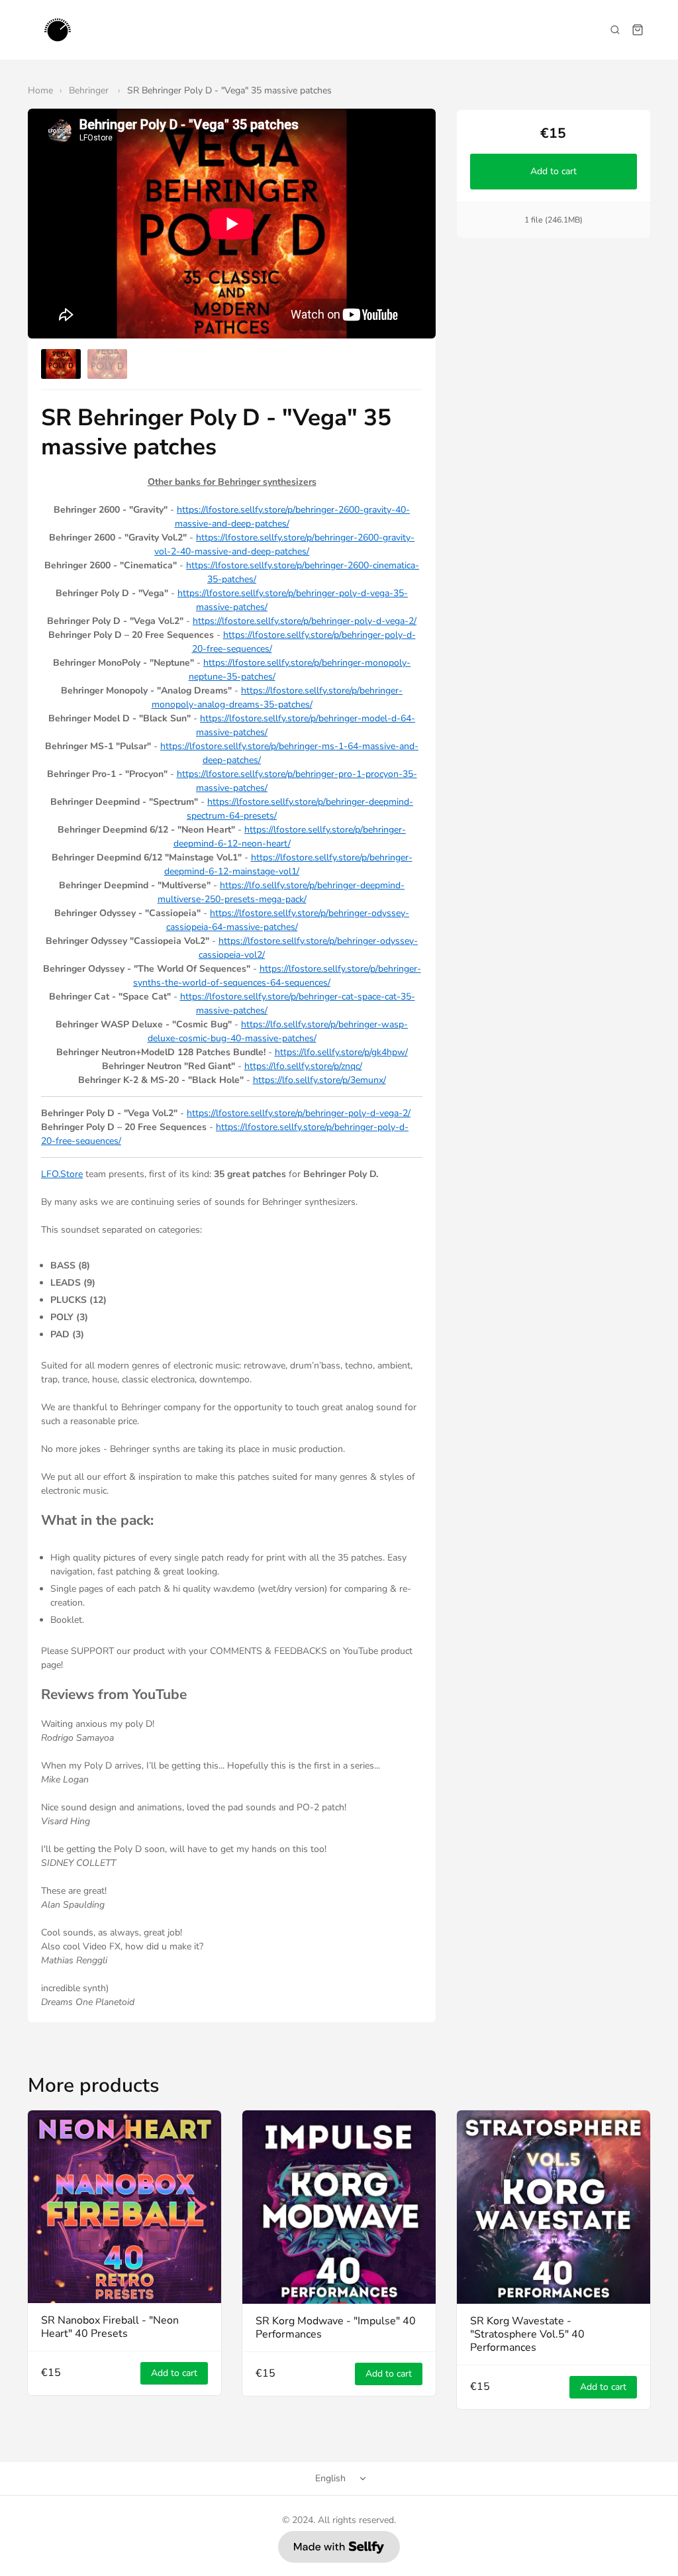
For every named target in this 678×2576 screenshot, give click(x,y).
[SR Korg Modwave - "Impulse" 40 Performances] (339, 2207)
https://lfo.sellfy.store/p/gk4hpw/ (341, 1052)
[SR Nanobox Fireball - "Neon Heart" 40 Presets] (124, 2207)
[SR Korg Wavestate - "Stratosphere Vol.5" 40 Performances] (554, 2207)
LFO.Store (62, 1174)
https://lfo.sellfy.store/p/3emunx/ (319, 1080)
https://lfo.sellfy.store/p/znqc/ (303, 1066)
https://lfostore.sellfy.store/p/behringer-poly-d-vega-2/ (305, 621)
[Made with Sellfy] (339, 2547)
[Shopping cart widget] (638, 30)
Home (40, 90)
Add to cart (554, 171)
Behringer (90, 90)
